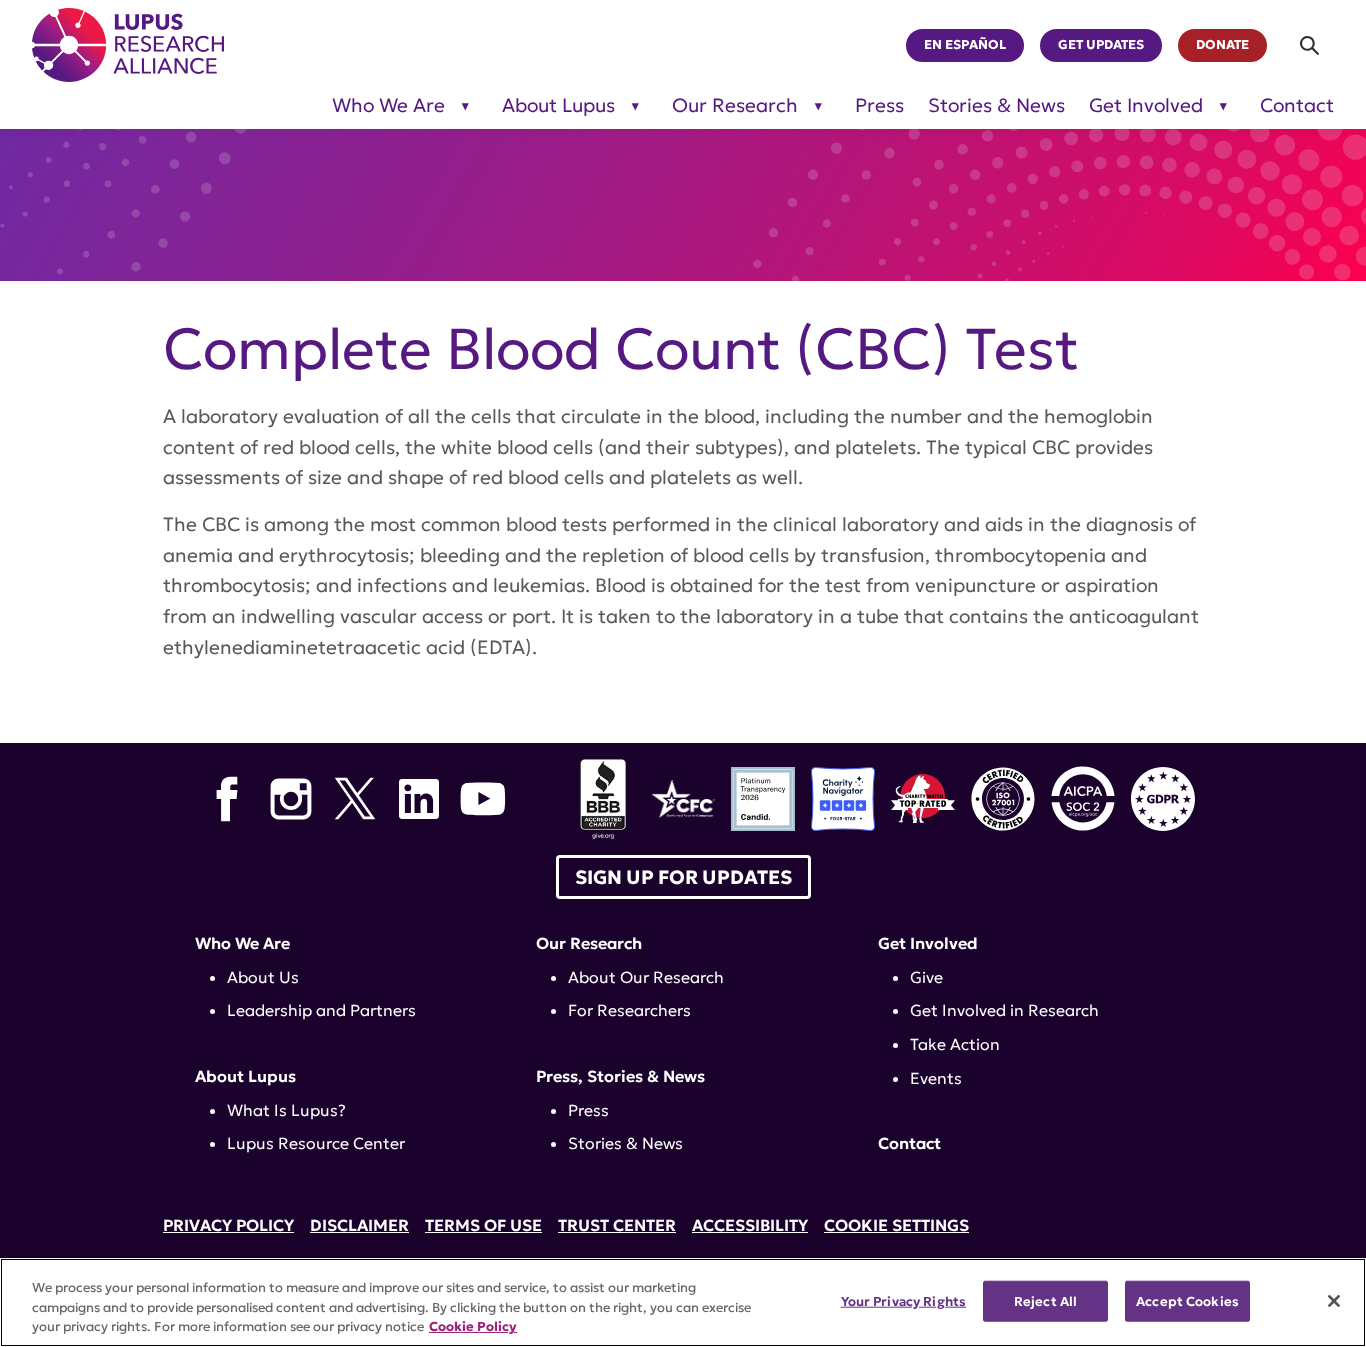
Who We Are (388, 105)
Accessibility (750, 1225)
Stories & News (996, 105)
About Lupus (558, 105)
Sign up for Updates (683, 877)
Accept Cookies (1187, 1300)
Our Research (735, 105)
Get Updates (1101, 45)
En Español (965, 45)
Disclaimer (359, 1225)
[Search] (1310, 45)
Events (936, 1078)
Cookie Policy (473, 1326)
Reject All (1045, 1300)
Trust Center (617, 1225)
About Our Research (646, 977)
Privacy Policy (228, 1225)
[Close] (1334, 1301)
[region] (683, 1302)
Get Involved (1146, 105)
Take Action (955, 1044)
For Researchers (629, 1010)
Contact (1297, 105)
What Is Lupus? (286, 1110)
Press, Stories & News (620, 1076)
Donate (1222, 45)
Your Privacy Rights (903, 1300)
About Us (263, 977)
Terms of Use (483, 1225)
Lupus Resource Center (316, 1143)
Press (879, 105)
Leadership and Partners (321, 1010)
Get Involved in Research (1004, 1010)
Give (926, 977)
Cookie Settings (896, 1225)
